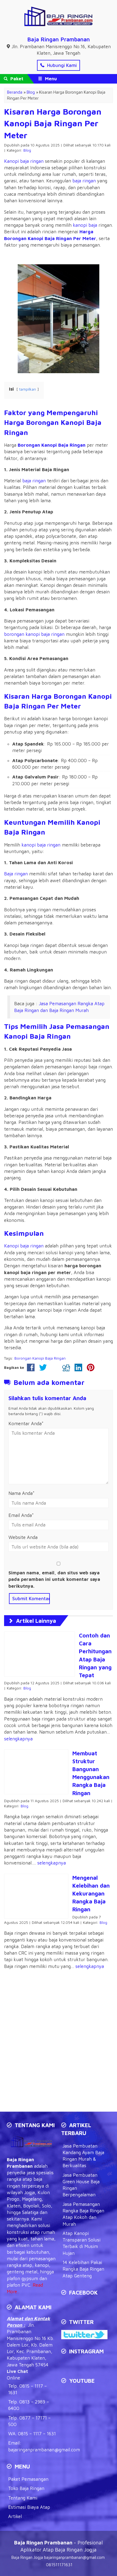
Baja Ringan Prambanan (59, 39)
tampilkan (28, 389)
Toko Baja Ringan (26, 2488)
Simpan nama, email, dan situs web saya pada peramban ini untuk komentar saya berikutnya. (54, 1579)
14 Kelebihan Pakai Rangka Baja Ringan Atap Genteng (83, 2269)
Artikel (15, 2516)
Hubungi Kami (61, 65)
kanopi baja (85, 225)
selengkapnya (18, 1739)
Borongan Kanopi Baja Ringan (40, 1358)
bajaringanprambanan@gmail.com (44, 2450)
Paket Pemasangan (28, 2479)
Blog (27, 150)
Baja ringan (16, 874)
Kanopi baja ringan (24, 161)
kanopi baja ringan (41, 845)
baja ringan (84, 181)
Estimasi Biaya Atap (29, 2507)
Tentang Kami (23, 2498)
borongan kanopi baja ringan (34, 634)
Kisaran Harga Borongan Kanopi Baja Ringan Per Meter (53, 123)
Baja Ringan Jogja (27, 2557)
